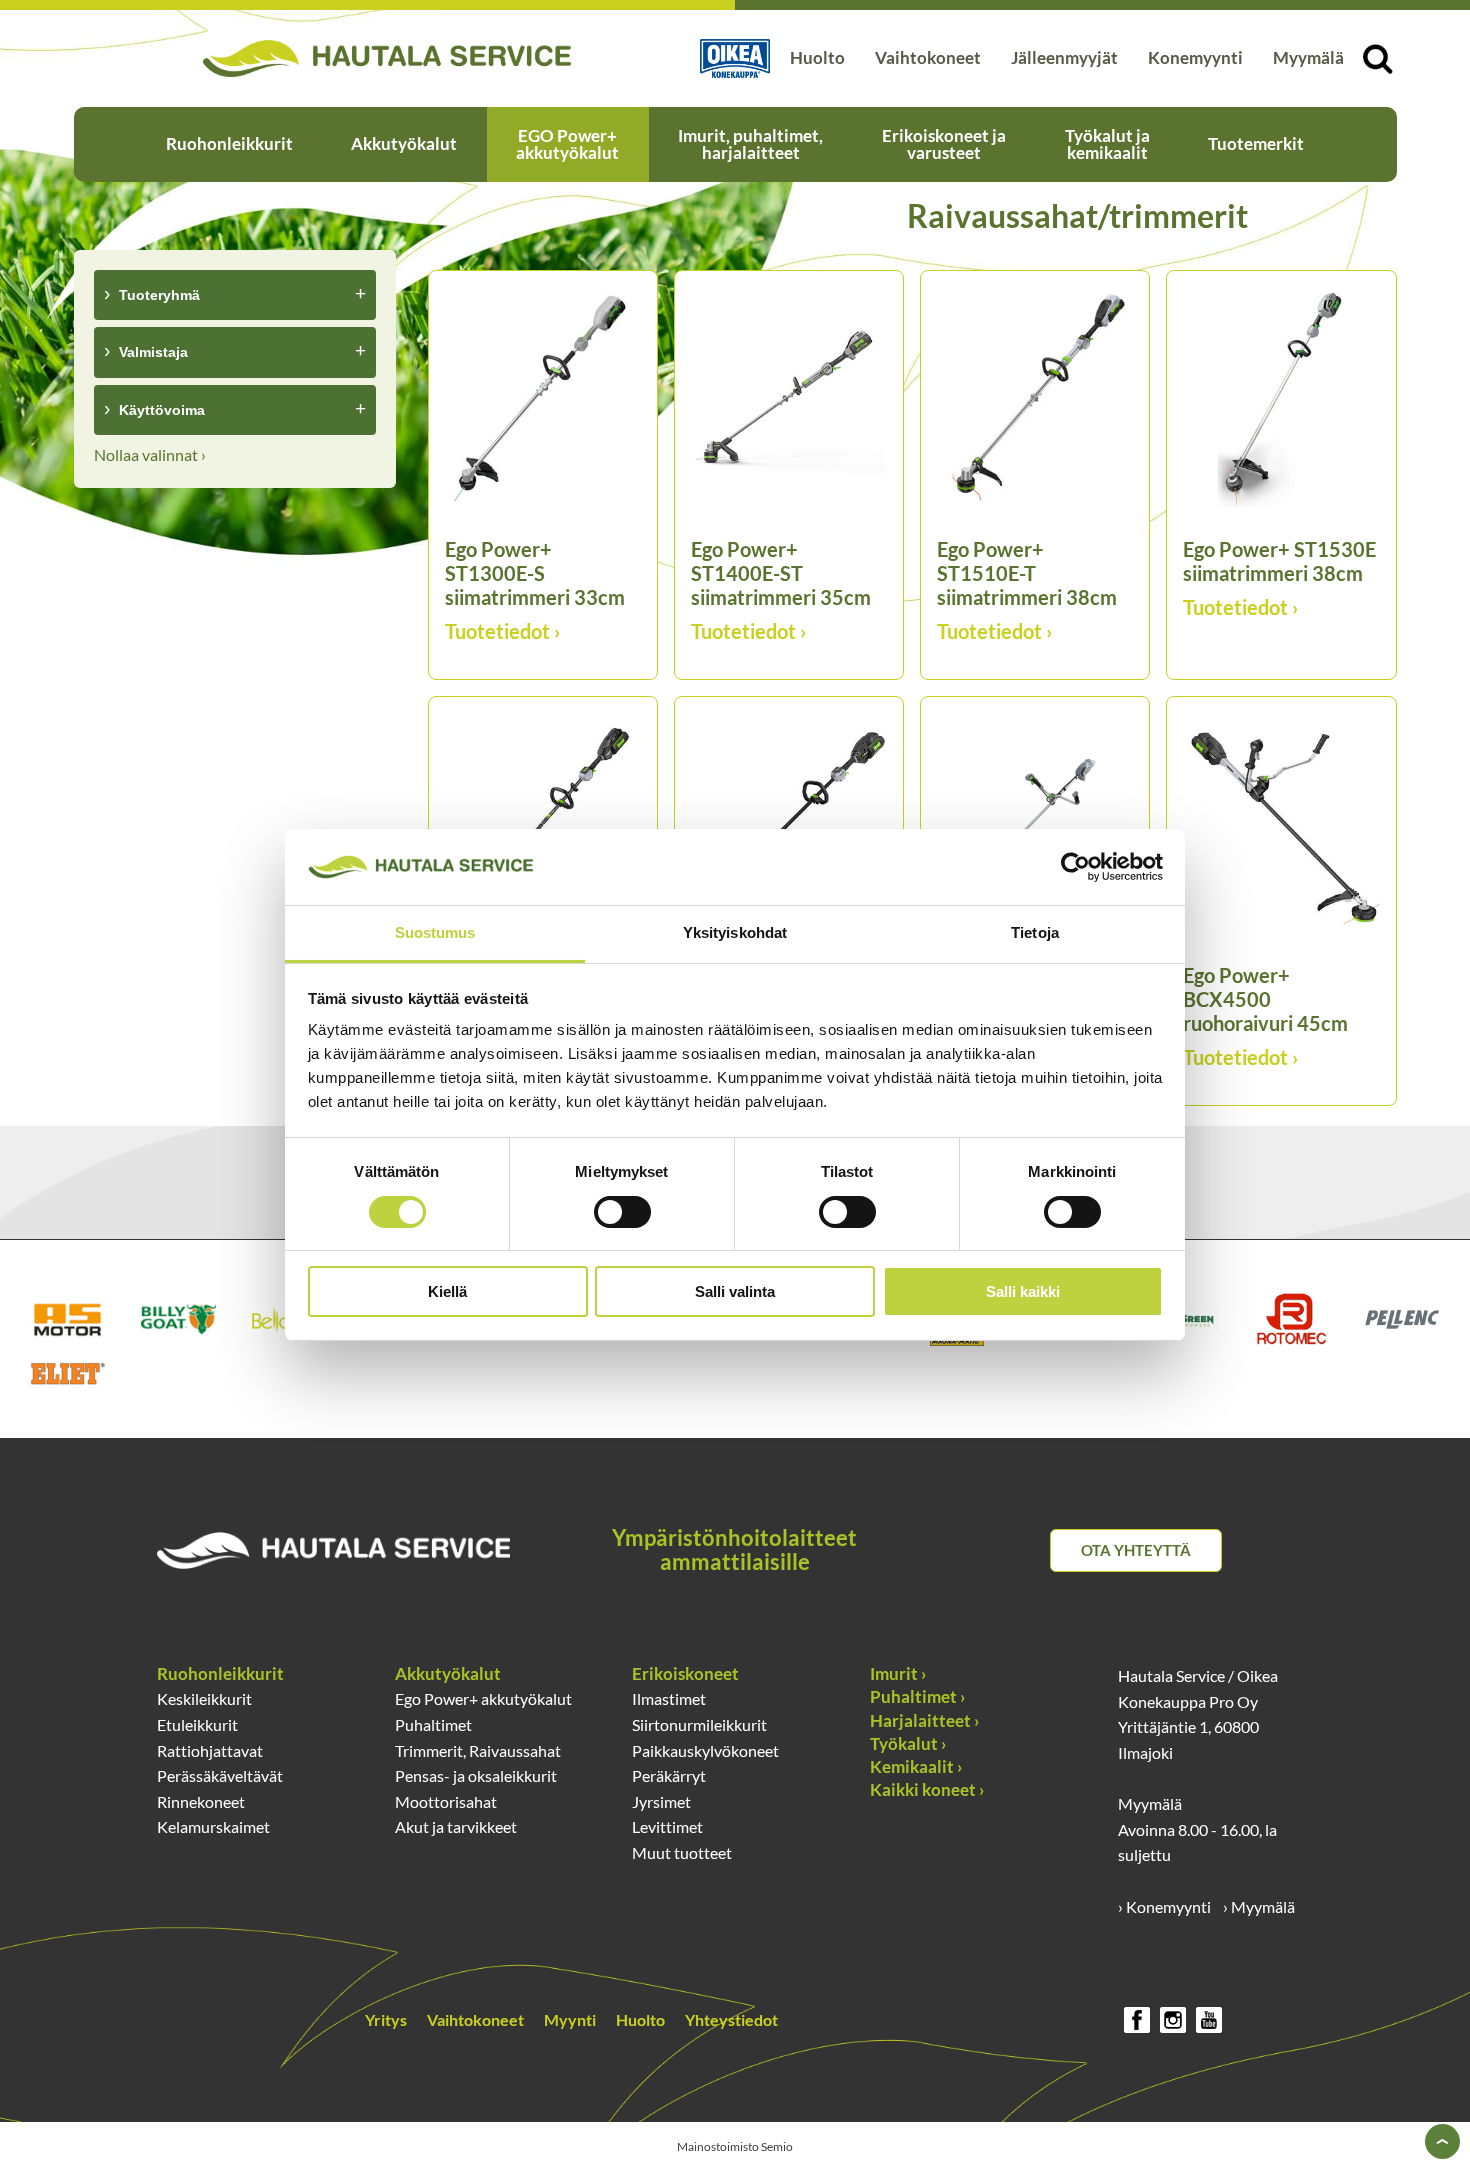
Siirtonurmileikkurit (699, 1724)
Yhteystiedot (731, 2019)
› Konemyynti (1164, 1906)
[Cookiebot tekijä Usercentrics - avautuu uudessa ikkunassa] (1075, 867)
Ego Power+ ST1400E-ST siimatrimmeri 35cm (781, 573)
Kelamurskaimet (213, 1826)
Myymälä (1308, 58)
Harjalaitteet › (924, 1721)
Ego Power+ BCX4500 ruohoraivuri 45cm (1265, 999)
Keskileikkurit (204, 1698)
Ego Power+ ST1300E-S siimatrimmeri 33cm (535, 573)
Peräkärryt (669, 1775)
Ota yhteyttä (1136, 1550)
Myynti (570, 2019)
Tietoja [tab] (1035, 932)
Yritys (386, 2019)
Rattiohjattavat (210, 1750)
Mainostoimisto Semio (735, 2146)
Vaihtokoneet (928, 58)
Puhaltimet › (917, 1697)
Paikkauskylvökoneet (705, 1750)
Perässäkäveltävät (220, 1775)
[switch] (622, 1212)
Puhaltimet (433, 1724)
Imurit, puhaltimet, (750, 144)
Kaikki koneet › (927, 1790)
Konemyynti (1195, 58)
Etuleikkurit (197, 1724)
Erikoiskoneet (685, 1674)
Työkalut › (908, 1744)
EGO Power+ (567, 144)
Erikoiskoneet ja (944, 144)
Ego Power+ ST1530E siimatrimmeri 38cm (1279, 561)
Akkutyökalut (404, 144)
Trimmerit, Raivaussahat (478, 1750)
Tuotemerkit (1256, 144)
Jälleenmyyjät (1064, 58)
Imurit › (898, 1674)
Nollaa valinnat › (150, 454)
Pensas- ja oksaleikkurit (476, 1775)
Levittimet (667, 1826)
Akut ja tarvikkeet (456, 1826)
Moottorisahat (446, 1801)
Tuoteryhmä (159, 295)
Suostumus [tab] (435, 932)
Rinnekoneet (201, 1801)
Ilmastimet (669, 1698)
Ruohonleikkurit (229, 144)
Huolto (817, 58)
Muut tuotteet (682, 1852)
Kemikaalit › (916, 1767)
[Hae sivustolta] (1378, 59)
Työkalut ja (1107, 144)
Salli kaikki (1023, 1291)
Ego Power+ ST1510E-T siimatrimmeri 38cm (1027, 573)
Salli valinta (735, 1291)
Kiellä (447, 1291)
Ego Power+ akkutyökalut (483, 1698)
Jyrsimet (661, 1801)
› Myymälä (1259, 1906)
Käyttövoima (162, 410)
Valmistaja (153, 352)
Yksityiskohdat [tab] (735, 932)
